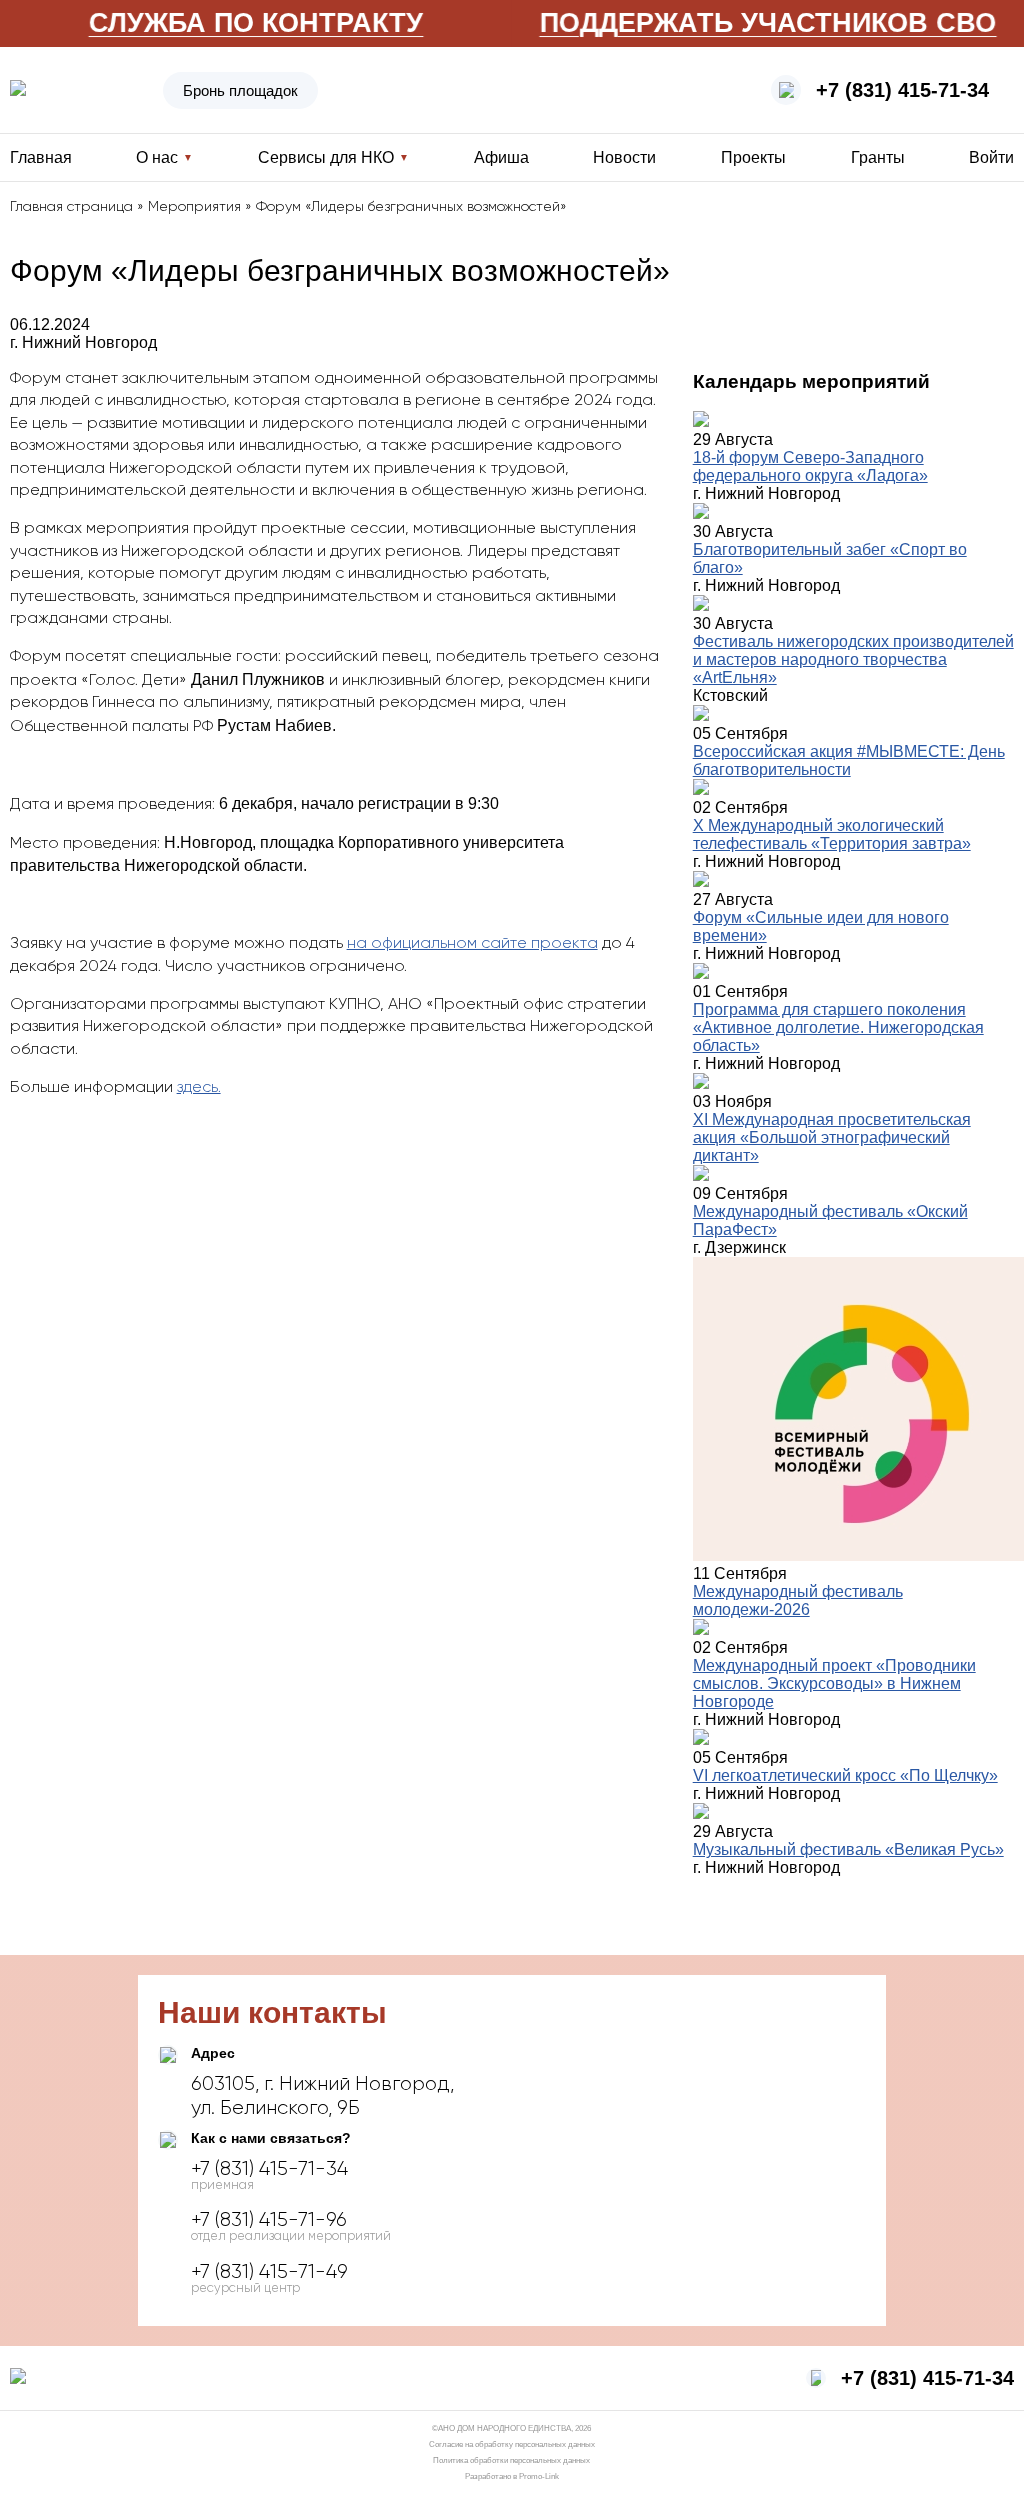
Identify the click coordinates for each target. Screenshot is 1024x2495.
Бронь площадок (240, 90)
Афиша (501, 157)
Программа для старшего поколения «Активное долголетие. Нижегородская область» (838, 1027)
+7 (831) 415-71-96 (269, 2220)
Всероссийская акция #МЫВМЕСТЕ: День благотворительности (849, 760)
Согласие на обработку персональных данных (512, 2444)
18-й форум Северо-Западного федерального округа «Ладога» (810, 466)
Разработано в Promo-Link (512, 2476)
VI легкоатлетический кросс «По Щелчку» (845, 1775)
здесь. (199, 1088)
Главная (41, 157)
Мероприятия (194, 207)
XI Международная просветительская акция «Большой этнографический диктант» (832, 1137)
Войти (991, 157)
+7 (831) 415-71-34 (902, 90)
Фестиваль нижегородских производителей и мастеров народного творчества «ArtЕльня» (853, 659)
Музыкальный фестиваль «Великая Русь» (848, 1849)
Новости (624, 157)
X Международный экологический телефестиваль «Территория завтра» (832, 834)
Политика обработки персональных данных (511, 2460)
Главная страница (71, 207)
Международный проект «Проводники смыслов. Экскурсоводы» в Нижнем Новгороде (834, 1683)
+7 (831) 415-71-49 (269, 2272)
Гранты (878, 157)
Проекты (753, 157)
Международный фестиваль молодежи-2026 (798, 1600)
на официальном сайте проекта (472, 944)
